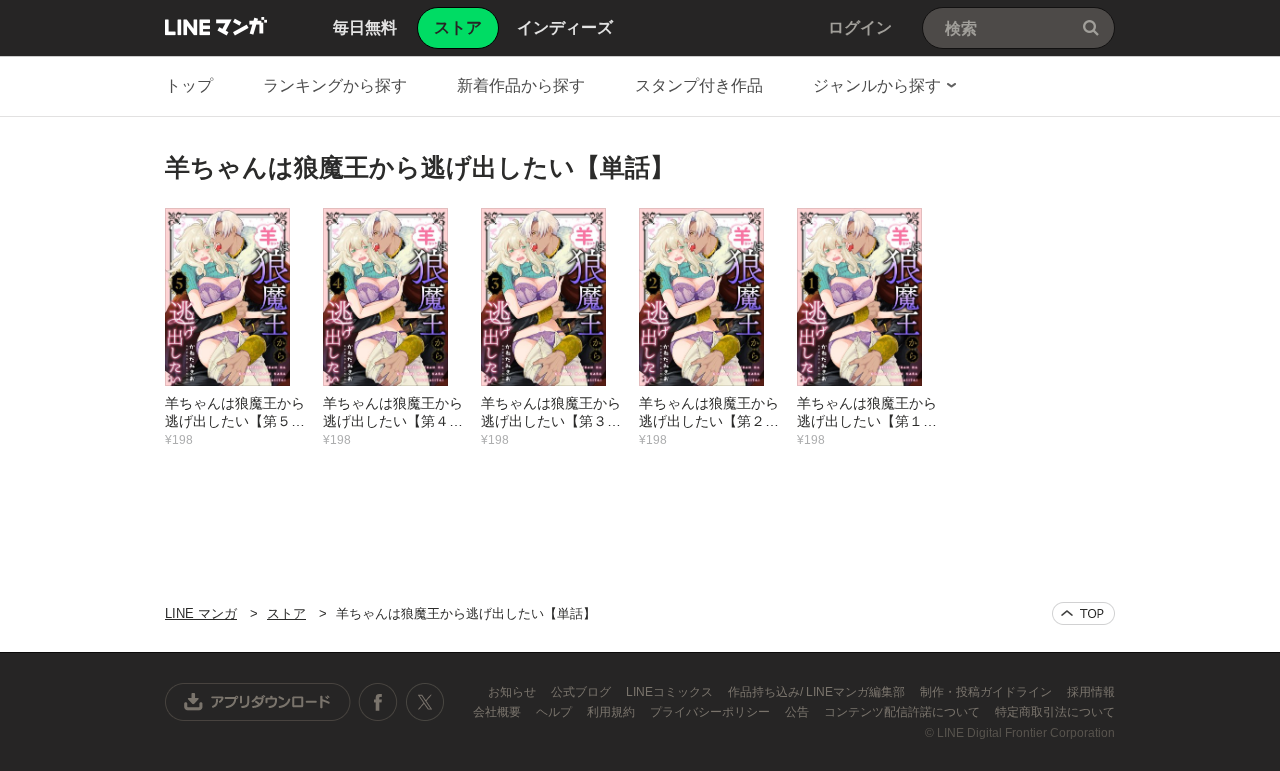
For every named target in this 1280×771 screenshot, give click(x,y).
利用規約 (612, 712)
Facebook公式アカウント (378, 702)
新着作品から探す (521, 85)
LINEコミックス (671, 692)
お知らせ (513, 692)
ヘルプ (555, 712)
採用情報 (1091, 692)
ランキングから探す (335, 85)
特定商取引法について (1055, 712)
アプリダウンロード (258, 702)
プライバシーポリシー (711, 712)
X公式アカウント (424, 702)
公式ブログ (582, 692)
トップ (189, 85)
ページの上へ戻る (1083, 613)
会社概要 (498, 712)
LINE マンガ (216, 26)
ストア (286, 613)
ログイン (860, 27)
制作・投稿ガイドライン (987, 692)
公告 (798, 712)
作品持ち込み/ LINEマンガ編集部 (818, 692)
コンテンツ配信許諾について (903, 712)
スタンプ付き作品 (699, 85)
